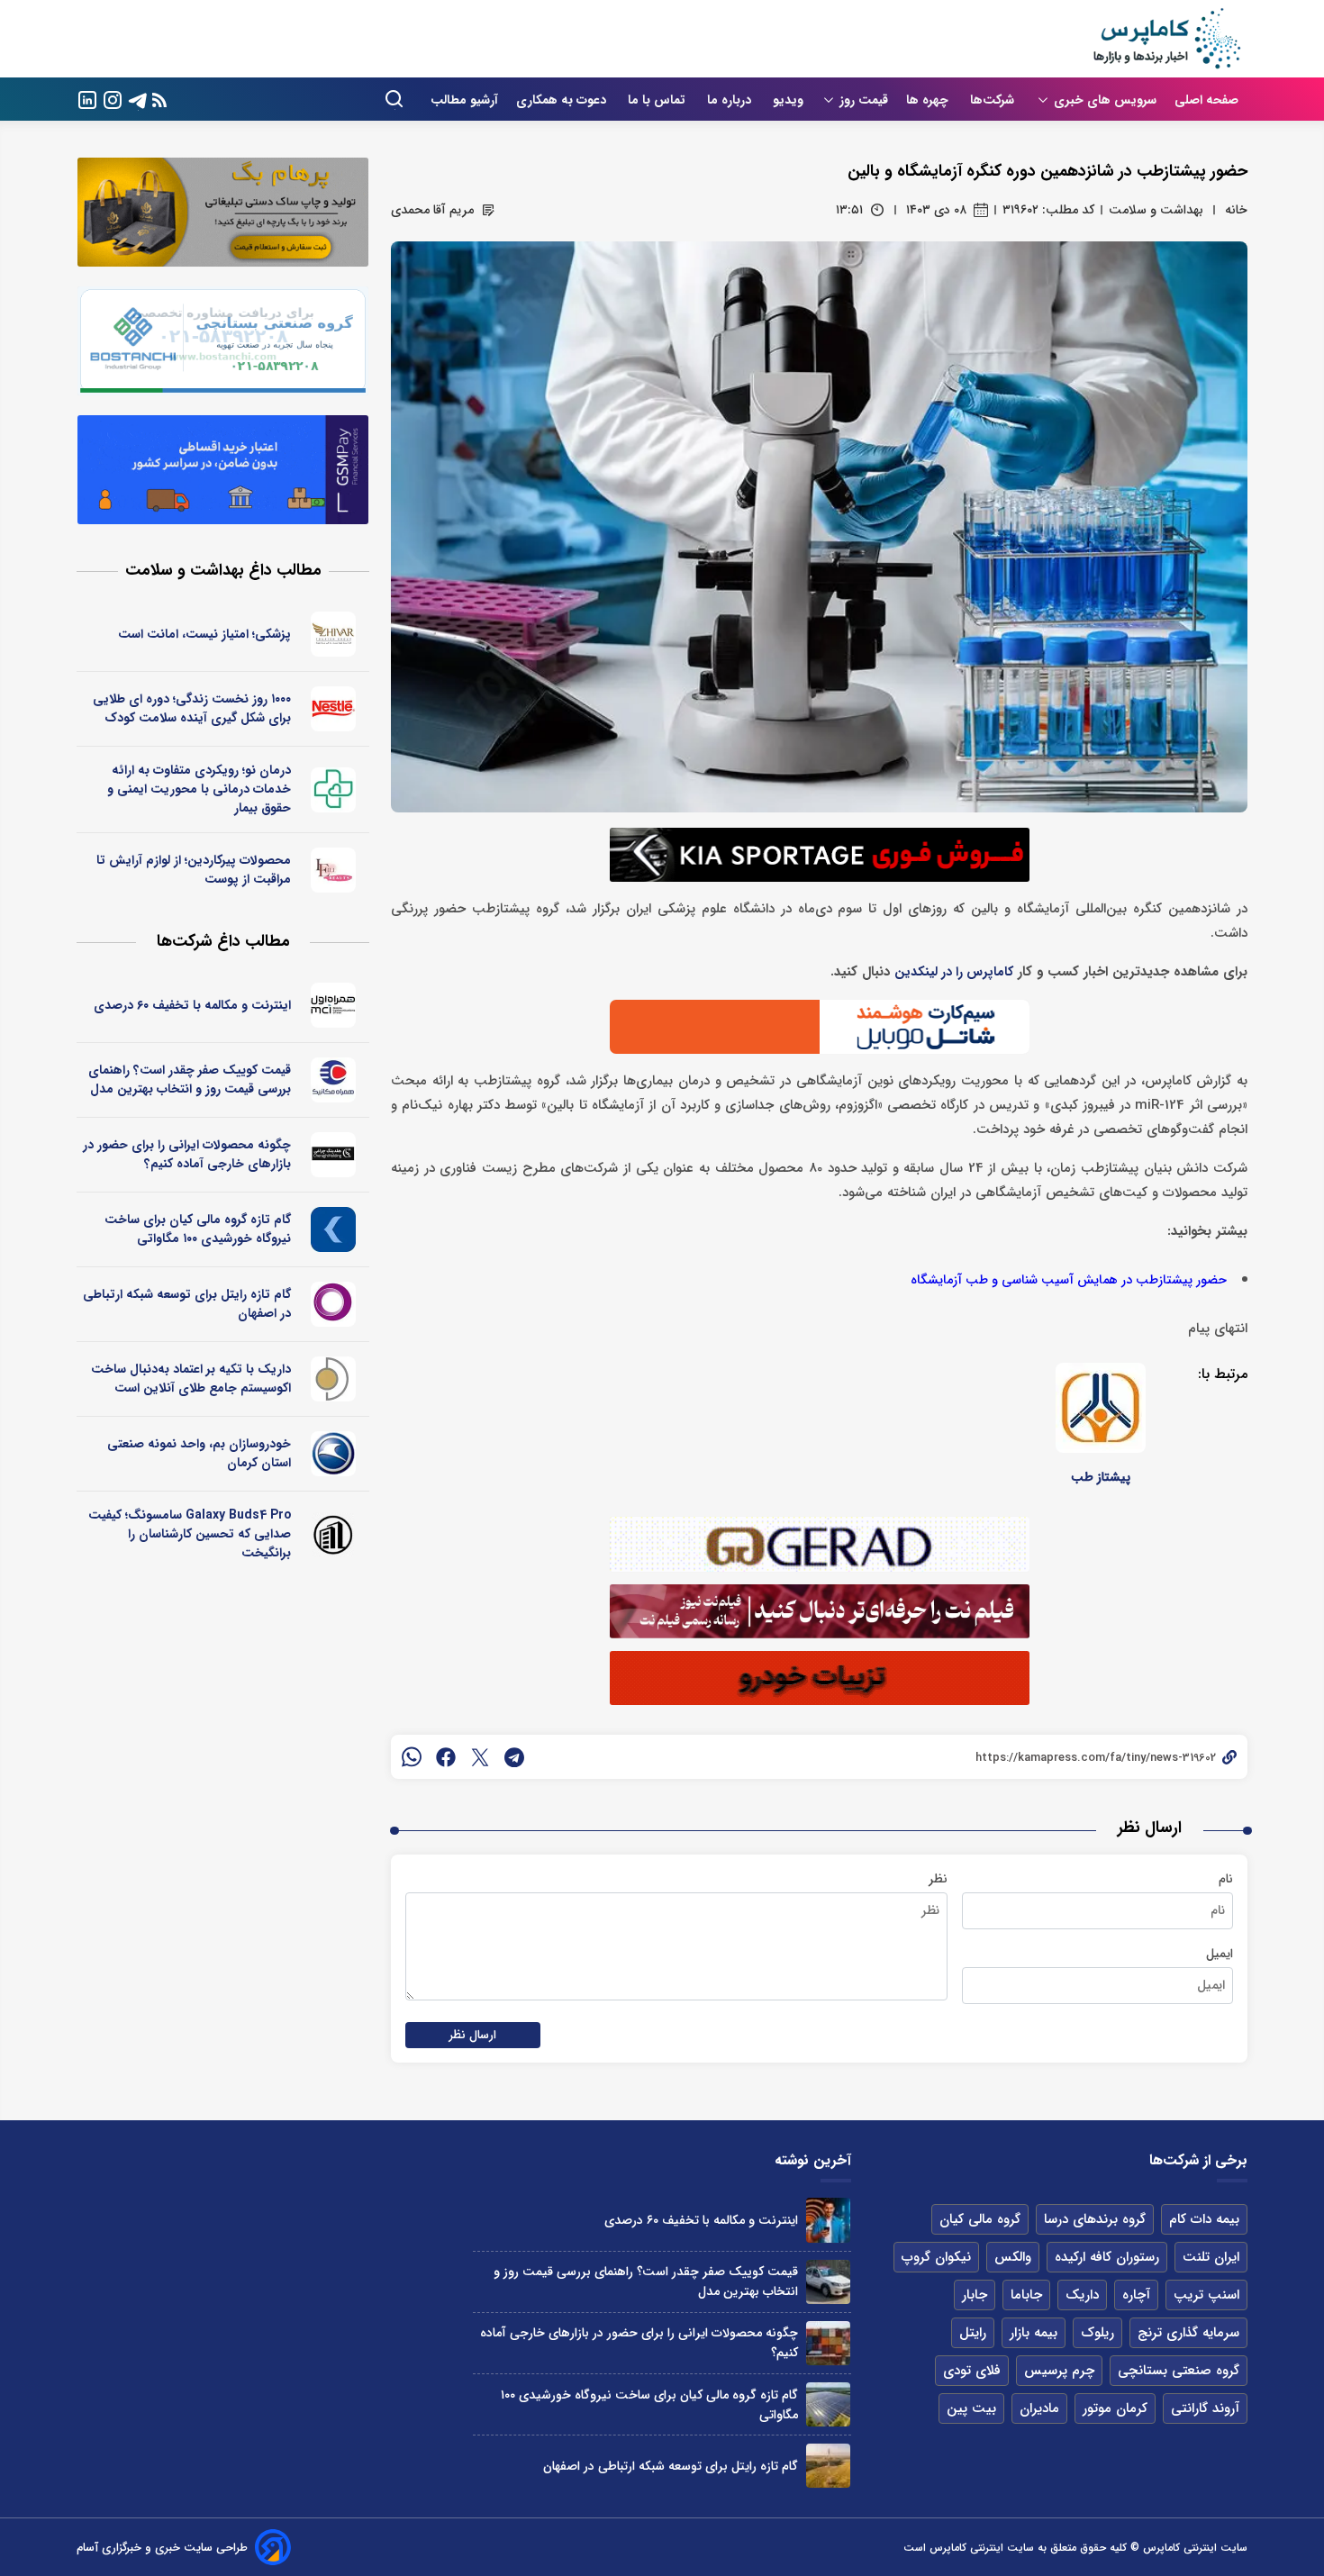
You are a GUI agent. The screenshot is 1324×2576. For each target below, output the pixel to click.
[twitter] (480, 1757)
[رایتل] (334, 1304)
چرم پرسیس (1059, 2371)
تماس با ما (658, 100)
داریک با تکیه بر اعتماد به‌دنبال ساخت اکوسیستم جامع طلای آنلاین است (191, 1379)
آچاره (1136, 2295)
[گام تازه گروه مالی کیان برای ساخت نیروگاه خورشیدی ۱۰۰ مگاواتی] (828, 2404)
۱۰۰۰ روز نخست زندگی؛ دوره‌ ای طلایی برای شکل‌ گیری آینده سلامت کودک (192, 708)
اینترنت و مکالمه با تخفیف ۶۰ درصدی (192, 1005)
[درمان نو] (334, 790)
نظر (938, 1879)
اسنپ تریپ (1206, 2295)
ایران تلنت (1211, 2257)
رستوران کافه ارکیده (1107, 2257)
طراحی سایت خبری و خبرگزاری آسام (162, 2548)
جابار (975, 2295)
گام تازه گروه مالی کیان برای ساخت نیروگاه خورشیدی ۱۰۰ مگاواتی (198, 1229)
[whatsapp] (412, 1757)
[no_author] (334, 1535)
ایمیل (1220, 1954)
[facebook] (446, 1757)
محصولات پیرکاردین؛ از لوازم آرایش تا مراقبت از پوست (194, 870)
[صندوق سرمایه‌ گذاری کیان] (334, 1229)
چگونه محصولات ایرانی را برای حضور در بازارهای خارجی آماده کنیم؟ (187, 1154)
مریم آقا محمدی (432, 210)
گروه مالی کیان (980, 2219)
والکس (1013, 2257)
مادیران (1039, 2408)
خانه (1236, 210)
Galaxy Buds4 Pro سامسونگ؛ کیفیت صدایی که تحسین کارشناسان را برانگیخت (190, 1534)
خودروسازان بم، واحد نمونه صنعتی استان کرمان (199, 1453)
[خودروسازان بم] (334, 1454)
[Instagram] (113, 99)
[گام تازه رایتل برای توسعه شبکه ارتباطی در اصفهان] (828, 2466)
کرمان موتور (1115, 2408)
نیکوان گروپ (936, 2257)
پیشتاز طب (1101, 1477)
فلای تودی (972, 2371)
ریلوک (1097, 2333)
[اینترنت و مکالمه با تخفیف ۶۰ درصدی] (828, 2220)
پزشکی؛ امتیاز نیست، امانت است (204, 634)
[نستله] (334, 709)
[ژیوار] (334, 634)
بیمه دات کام (1204, 2219)
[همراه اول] (334, 1005)
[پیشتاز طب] (1101, 1408)
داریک (1082, 2295)
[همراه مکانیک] (334, 1080)
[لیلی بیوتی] (334, 870)
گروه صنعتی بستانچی (1179, 2371)
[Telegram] (138, 99)
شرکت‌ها (994, 100)
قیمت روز (864, 100)
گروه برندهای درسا (1095, 2219)
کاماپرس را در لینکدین (954, 972)
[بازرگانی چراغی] (334, 1155)
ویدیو (788, 100)
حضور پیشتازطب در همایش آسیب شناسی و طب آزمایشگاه (1069, 1280)
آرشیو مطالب (464, 100)
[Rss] (159, 100)
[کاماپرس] (1166, 39)
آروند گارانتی (1205, 2408)
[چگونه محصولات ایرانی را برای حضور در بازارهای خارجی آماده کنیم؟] (828, 2343)
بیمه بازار (1034, 2333)
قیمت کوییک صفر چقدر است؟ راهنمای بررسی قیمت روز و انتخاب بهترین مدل (190, 1079)
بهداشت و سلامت (1156, 210)
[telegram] (514, 1757)
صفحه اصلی (1206, 100)
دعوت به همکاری (563, 100)
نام (1226, 1879)
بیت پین (971, 2408)
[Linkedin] (87, 99)
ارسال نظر (473, 2035)
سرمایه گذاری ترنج (1188, 2333)
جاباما (1026, 2295)
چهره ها (929, 100)
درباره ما (731, 100)
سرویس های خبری (1105, 100)
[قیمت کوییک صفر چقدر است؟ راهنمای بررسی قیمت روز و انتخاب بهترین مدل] (828, 2282)
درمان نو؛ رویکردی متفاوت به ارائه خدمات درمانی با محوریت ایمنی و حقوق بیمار (199, 789)
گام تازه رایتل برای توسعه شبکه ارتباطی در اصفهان (187, 1304)
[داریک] (334, 1379)
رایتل (973, 2333)
